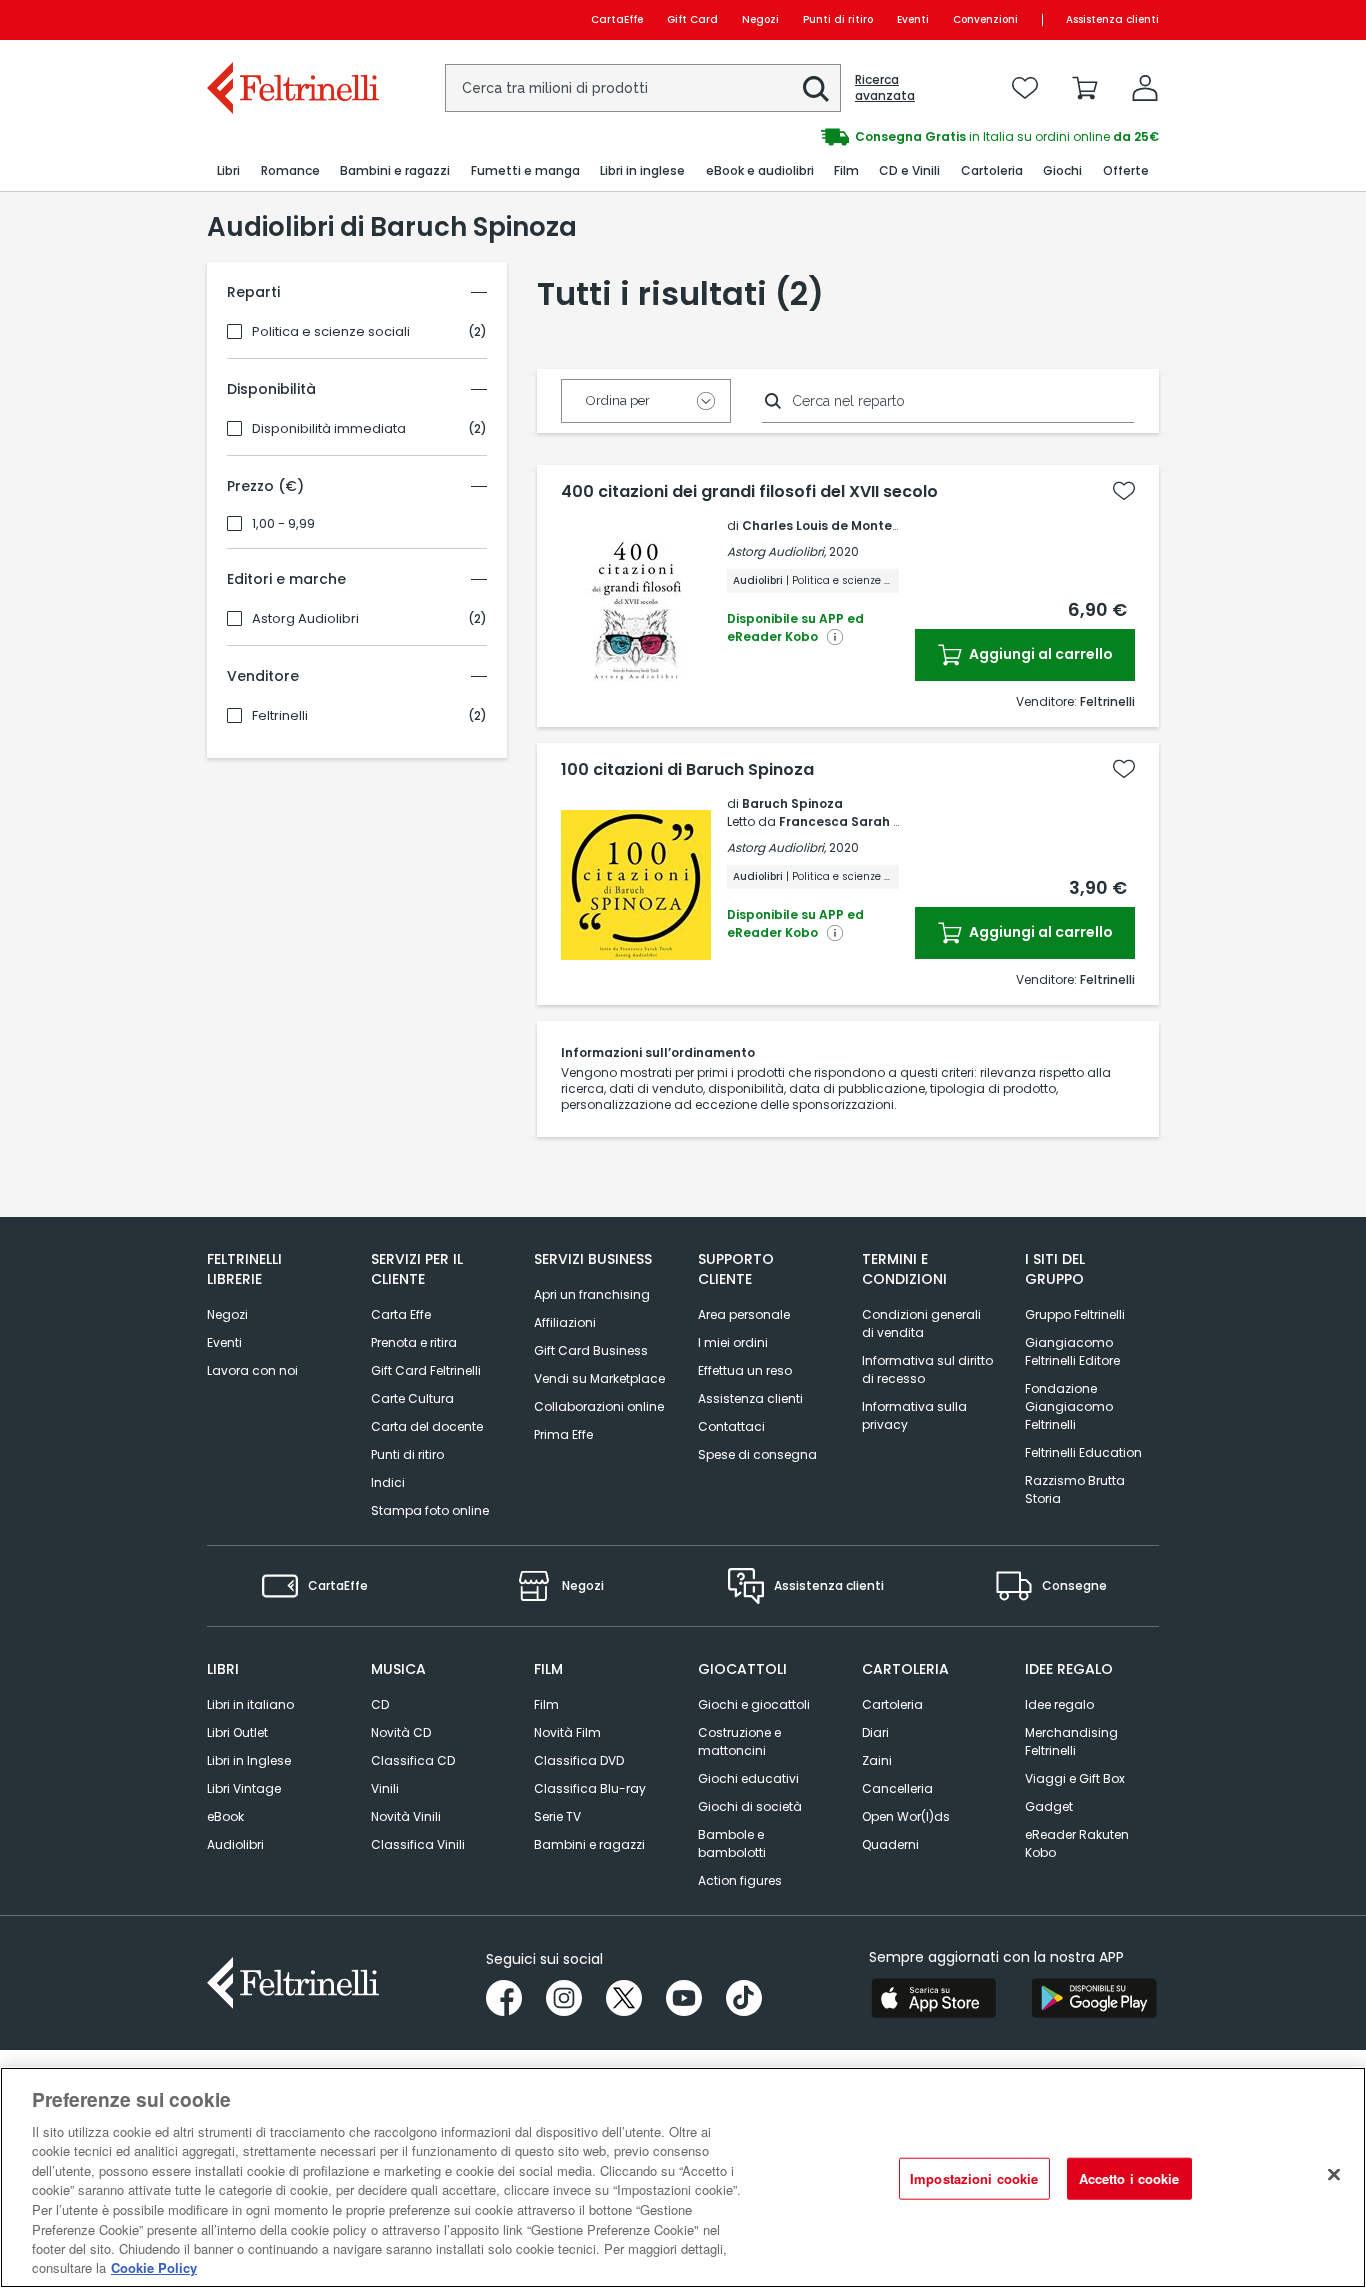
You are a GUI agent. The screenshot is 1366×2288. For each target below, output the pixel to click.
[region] (683, 2177)
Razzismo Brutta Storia (1075, 1489)
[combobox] (643, 88)
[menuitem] (228, 171)
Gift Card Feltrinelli (426, 1370)
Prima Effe (563, 1434)
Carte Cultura (412, 1398)
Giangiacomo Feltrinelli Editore (1072, 1351)
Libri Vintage (244, 1788)
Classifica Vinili (418, 1844)
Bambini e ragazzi (589, 1844)
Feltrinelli (280, 716)
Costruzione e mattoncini (739, 1741)
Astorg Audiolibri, (776, 551)
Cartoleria (892, 1704)
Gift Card (692, 19)
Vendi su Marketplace (599, 1378)
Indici (388, 1482)
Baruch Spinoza (792, 803)
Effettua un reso (745, 1370)
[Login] (1145, 88)
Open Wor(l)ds (906, 1816)
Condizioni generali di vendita (921, 1323)
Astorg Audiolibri (305, 619)
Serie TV (557, 1816)
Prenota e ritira (414, 1342)
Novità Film (567, 1732)
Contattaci (731, 1426)
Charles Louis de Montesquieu (838, 525)
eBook (225, 1816)
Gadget (1049, 1806)
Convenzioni (985, 19)
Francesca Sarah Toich (853, 821)
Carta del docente (427, 1426)
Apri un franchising (592, 1294)
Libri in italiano (250, 1704)
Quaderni (890, 1844)
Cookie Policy (154, 2267)
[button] (816, 89)
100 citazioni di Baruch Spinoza (687, 770)
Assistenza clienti (1112, 19)
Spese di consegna (757, 1454)
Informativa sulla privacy (914, 1415)
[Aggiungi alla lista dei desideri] (1124, 491)
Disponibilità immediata (329, 429)
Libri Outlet (237, 1732)
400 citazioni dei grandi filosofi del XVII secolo (749, 492)
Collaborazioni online (599, 1406)
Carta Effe (401, 1314)
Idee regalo (1059, 1704)
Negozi (760, 19)
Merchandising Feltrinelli (1071, 1741)
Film (546, 1704)
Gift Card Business (591, 1350)
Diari (875, 1732)
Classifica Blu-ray (590, 1788)
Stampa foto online (430, 1510)
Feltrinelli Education (1083, 1452)
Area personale (744, 1314)
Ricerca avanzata (885, 88)
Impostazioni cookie (974, 2178)
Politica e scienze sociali (331, 332)
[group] (780, 137)
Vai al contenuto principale (291, 19)
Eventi (913, 19)
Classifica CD (413, 1760)
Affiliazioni (565, 1322)
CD (380, 1704)
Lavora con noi (252, 1370)
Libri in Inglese (249, 1760)
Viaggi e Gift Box (1075, 1778)
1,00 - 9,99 (283, 524)
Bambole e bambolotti (732, 1843)
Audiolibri (235, 1844)
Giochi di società (750, 1806)
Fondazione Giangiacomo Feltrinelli (1069, 1406)
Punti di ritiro (838, 19)
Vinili (385, 1788)
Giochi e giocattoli (754, 1704)
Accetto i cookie (1129, 2178)
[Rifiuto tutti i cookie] (1334, 2175)
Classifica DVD (579, 1760)
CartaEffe (617, 19)
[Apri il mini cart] (1085, 88)
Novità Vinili (406, 1816)
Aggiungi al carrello (1039, 654)
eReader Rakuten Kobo (1077, 1843)
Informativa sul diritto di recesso (927, 1369)
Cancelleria (897, 1788)
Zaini (877, 1760)
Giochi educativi (748, 1778)
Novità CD (401, 1732)
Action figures (740, 1880)
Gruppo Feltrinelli (1075, 1314)
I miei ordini (733, 1342)
